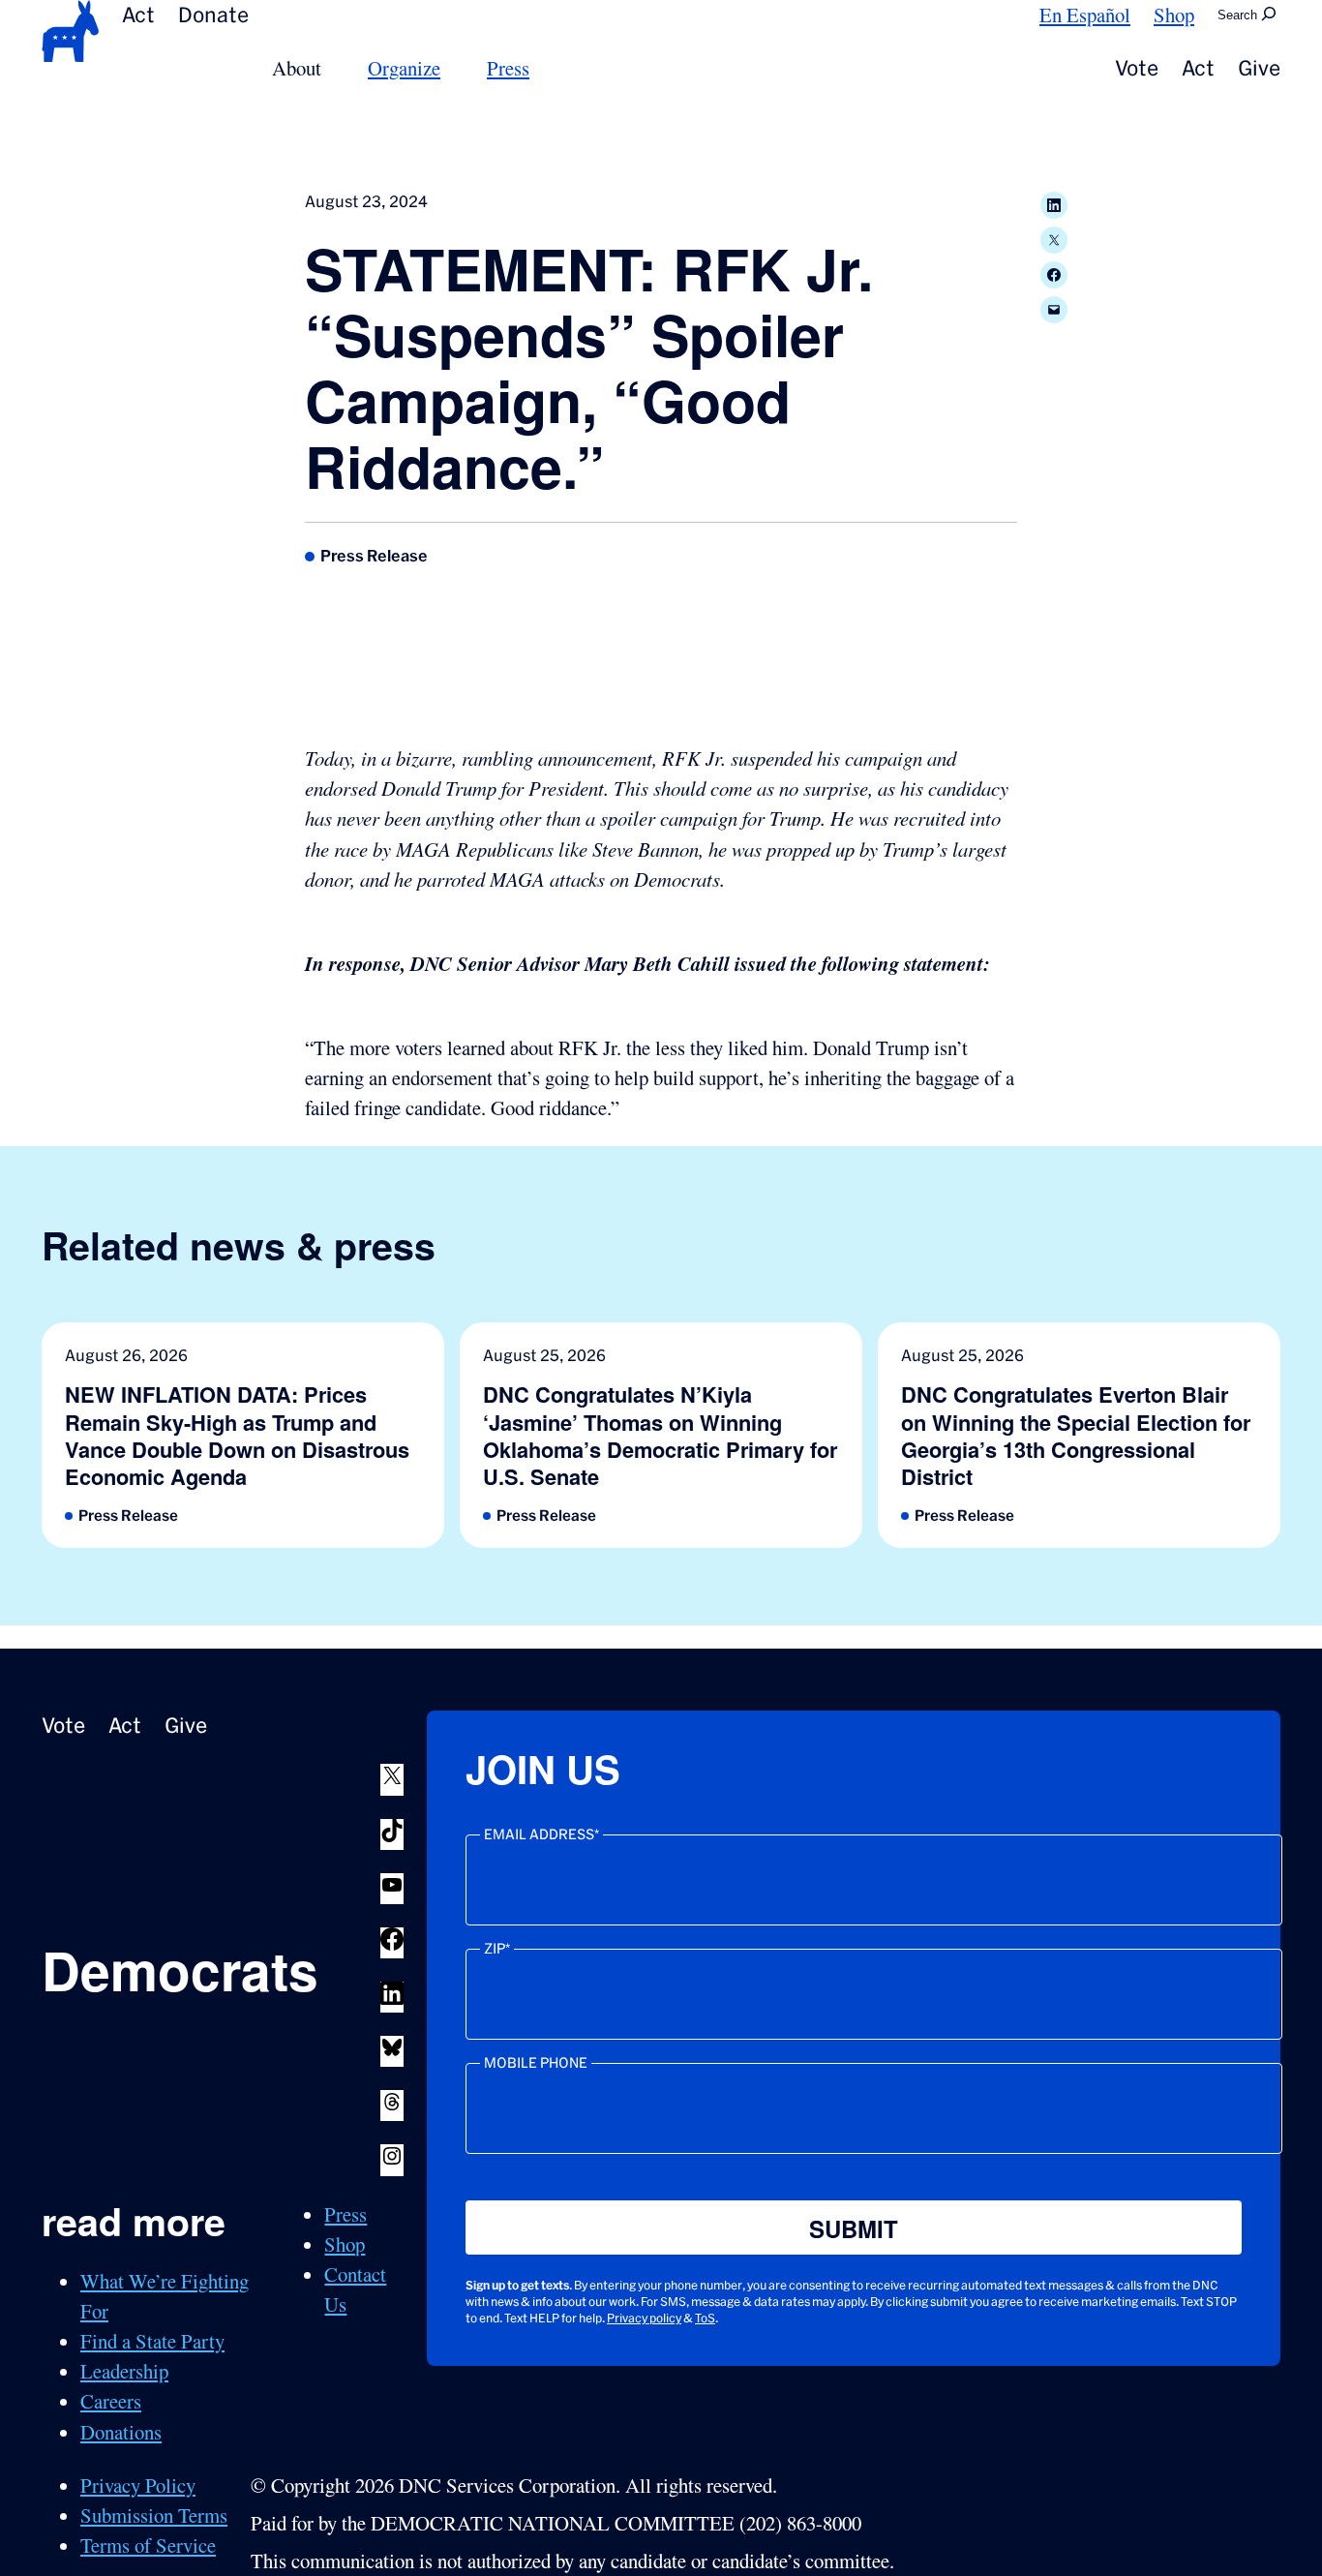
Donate (213, 15)
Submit (854, 2228)
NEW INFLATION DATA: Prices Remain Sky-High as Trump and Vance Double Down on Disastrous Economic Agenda (237, 1436)
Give (1259, 68)
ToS (705, 2318)
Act (138, 15)
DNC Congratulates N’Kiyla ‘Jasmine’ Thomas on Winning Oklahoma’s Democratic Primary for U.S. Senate (660, 1436)
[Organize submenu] (452, 68)
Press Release (374, 556)
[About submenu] (333, 68)
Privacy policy (644, 2318)
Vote (1137, 68)
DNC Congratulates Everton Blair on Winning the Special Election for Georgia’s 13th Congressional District (1076, 1436)
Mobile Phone (536, 2063)
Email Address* (541, 1834)
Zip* (497, 1949)
